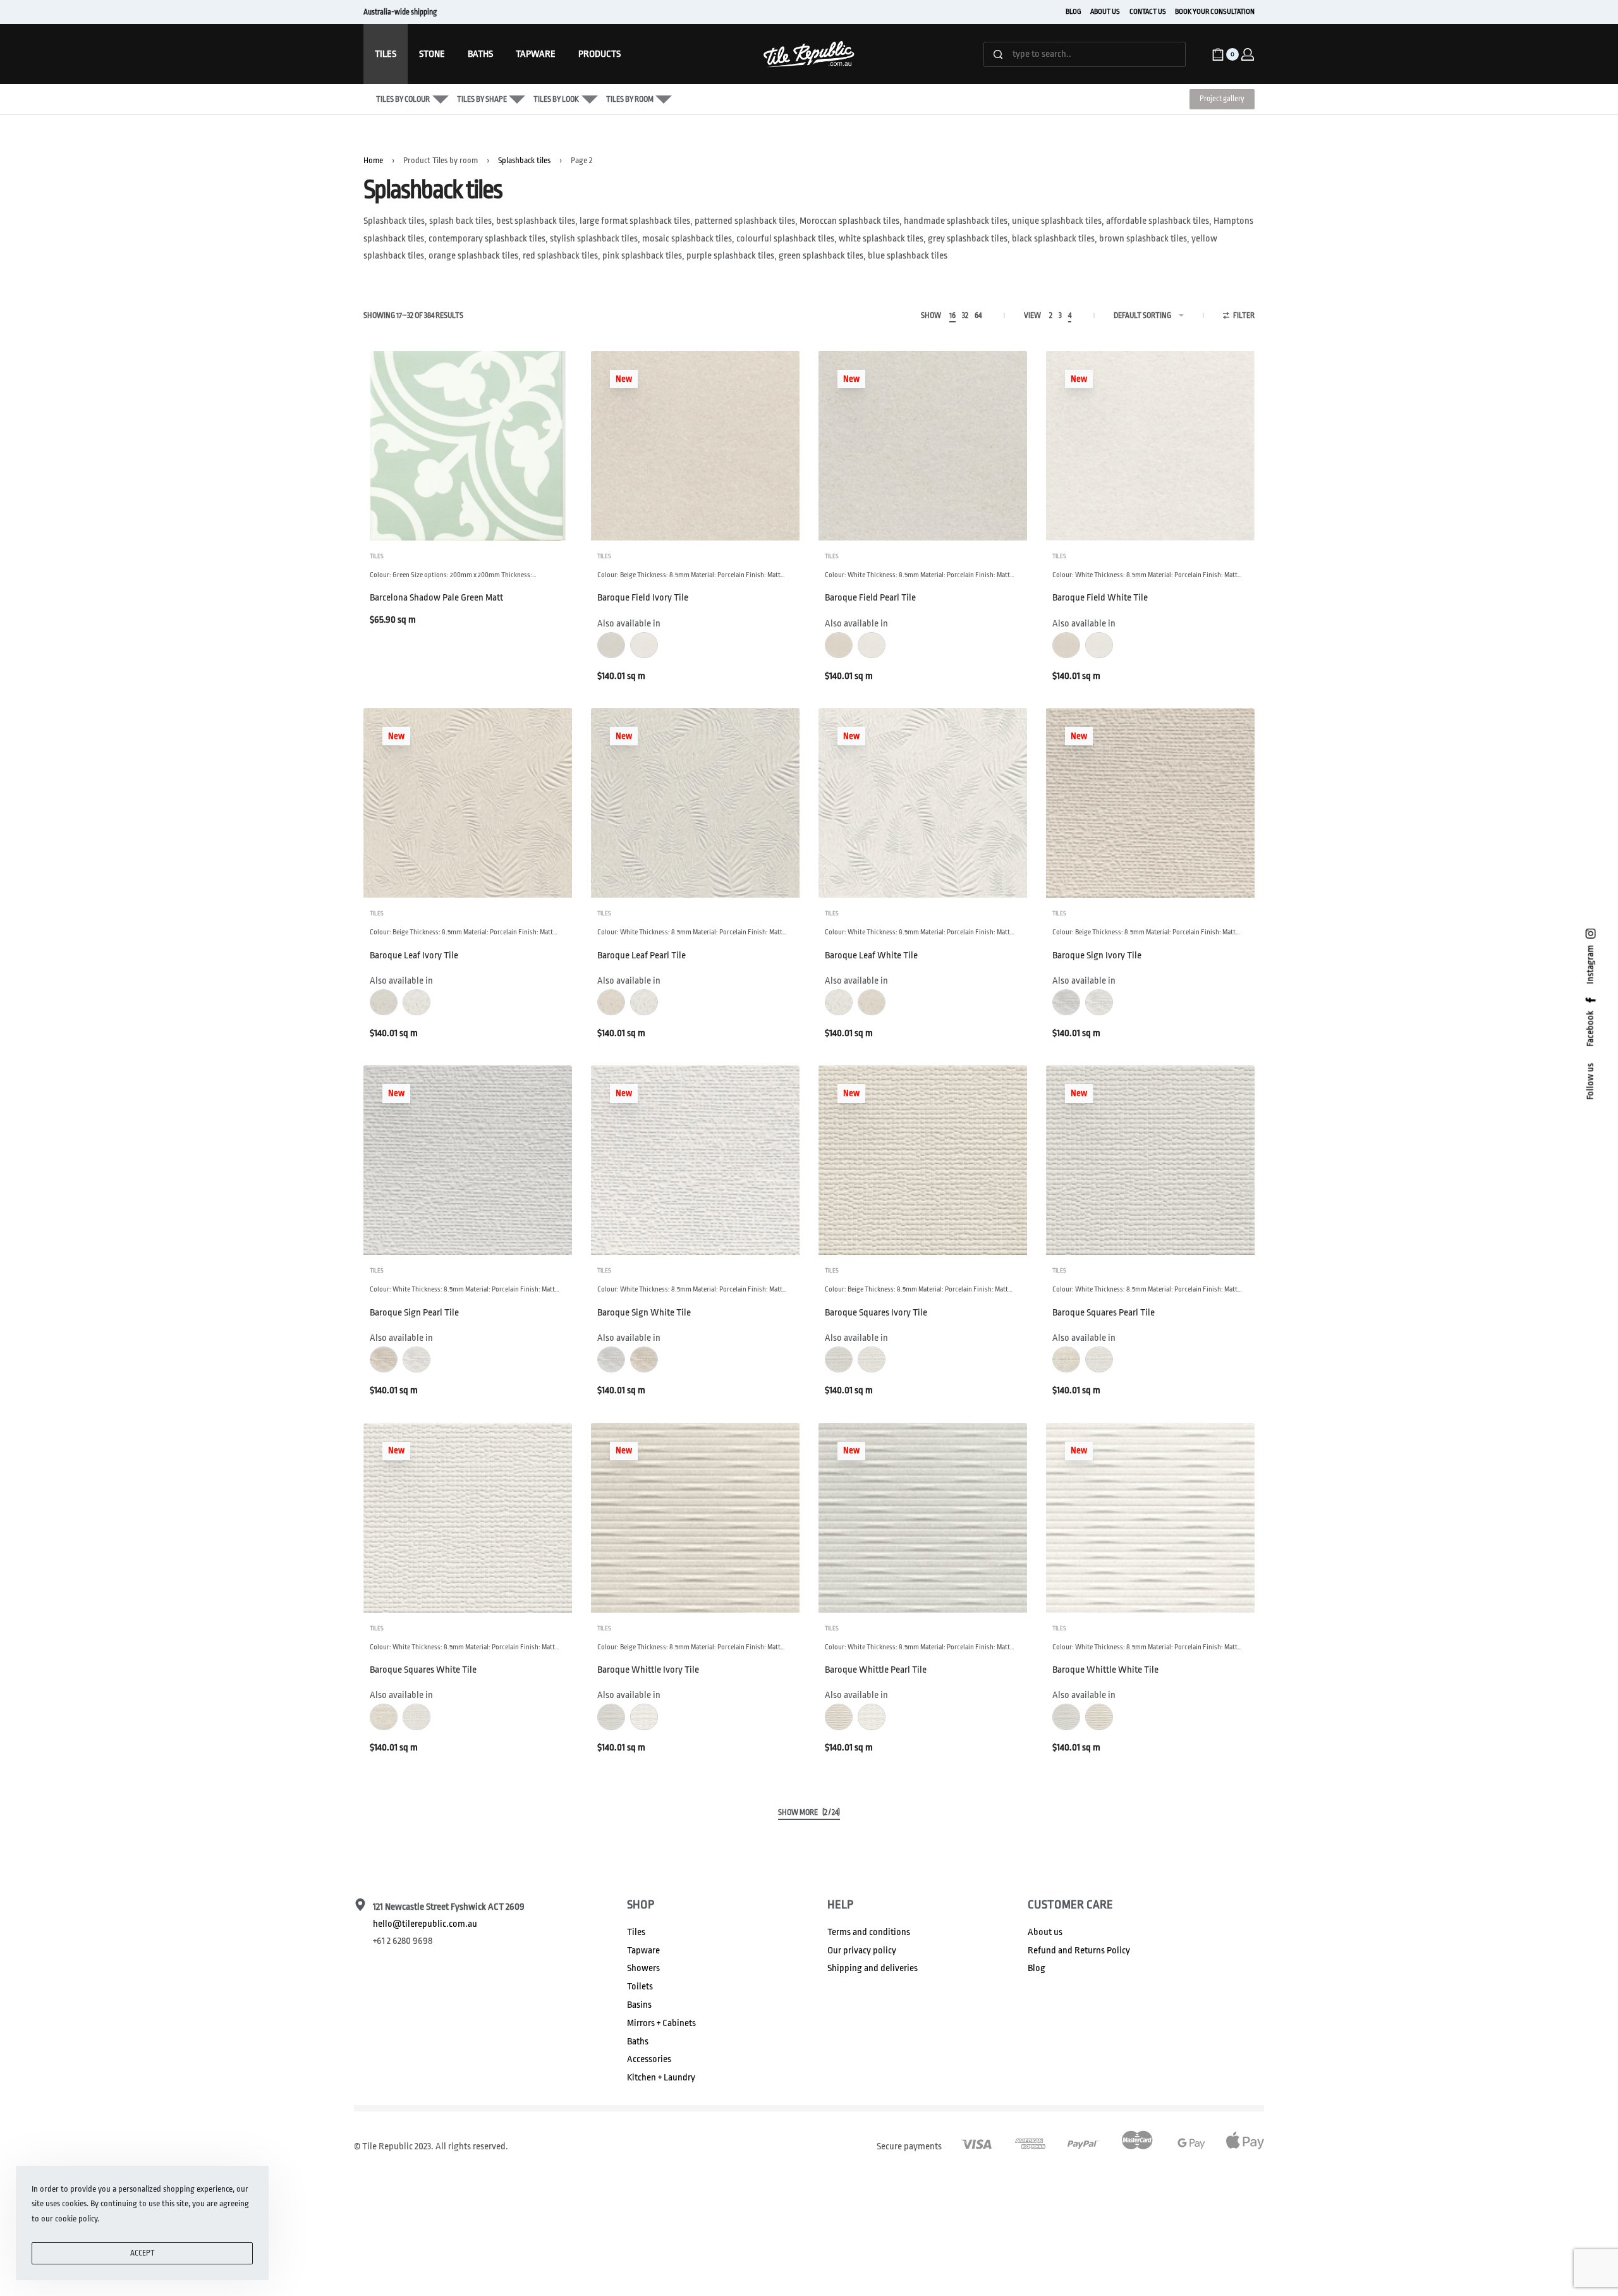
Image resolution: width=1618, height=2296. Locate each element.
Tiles (377, 556)
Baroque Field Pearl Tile (870, 598)
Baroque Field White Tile (1100, 598)
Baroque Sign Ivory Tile (1097, 956)
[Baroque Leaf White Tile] (923, 803)
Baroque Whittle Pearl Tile (876, 1670)
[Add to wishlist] (542, 381)
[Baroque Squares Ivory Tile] (923, 1160)
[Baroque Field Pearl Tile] (923, 446)
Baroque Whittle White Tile (1105, 1670)
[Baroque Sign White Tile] (695, 1160)
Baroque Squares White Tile (423, 1670)
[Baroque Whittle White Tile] (1150, 1518)
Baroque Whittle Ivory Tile (648, 1670)
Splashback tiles (524, 160)
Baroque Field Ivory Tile (643, 598)
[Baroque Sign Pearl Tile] (468, 1160)
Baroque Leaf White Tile (871, 956)
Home (373, 160)
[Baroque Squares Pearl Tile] (1150, 1160)
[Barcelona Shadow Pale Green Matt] (468, 446)
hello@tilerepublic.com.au (425, 1924)
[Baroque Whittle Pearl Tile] (923, 1518)
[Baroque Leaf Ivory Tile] (468, 803)
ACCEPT (143, 2253)
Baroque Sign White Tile (644, 1313)
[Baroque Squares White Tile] (468, 1518)
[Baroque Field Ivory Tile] (695, 446)
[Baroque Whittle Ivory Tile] (695, 1518)
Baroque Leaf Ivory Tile (414, 956)
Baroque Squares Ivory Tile (876, 1313)
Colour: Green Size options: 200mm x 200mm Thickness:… (453, 575)
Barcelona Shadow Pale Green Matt (436, 598)
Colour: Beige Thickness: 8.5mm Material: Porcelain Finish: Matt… (691, 575)
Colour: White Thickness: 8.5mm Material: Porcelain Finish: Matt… (920, 575)
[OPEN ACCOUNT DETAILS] (1248, 54)
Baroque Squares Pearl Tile (1104, 1313)
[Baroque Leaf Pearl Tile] (695, 803)
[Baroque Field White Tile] (1150, 446)
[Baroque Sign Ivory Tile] (1150, 803)
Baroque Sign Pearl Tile (414, 1313)
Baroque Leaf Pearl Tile (642, 956)
